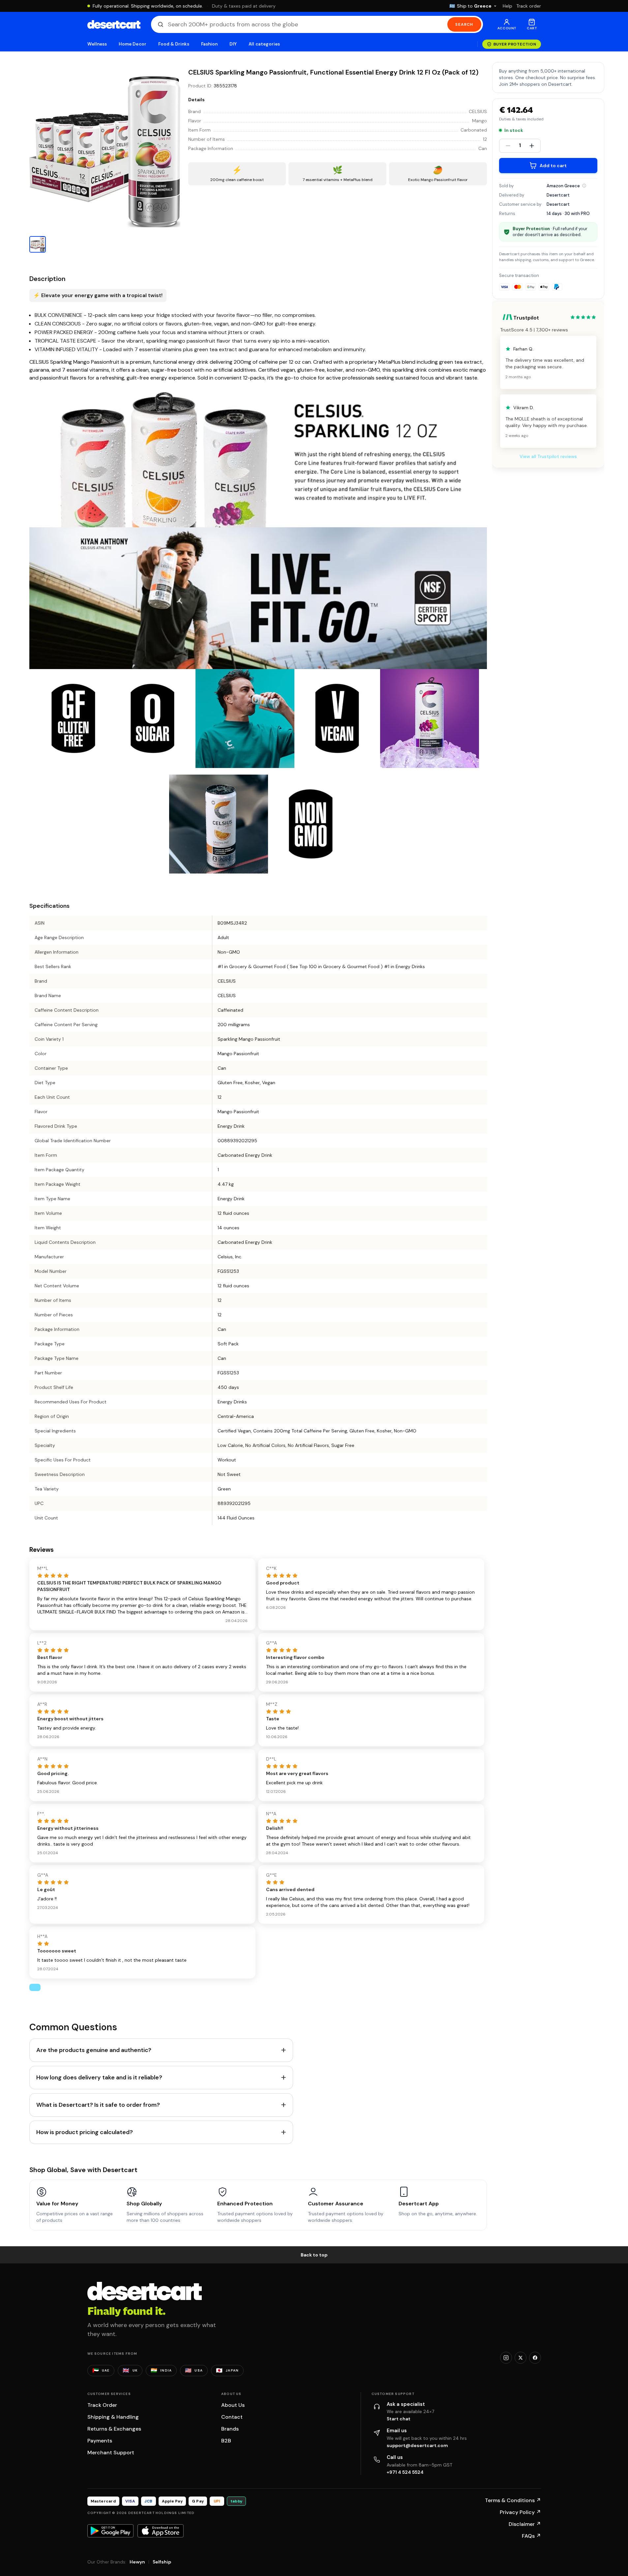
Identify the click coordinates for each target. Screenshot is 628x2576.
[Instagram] (506, 2358)
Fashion (209, 44)
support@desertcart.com (417, 2445)
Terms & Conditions (513, 2500)
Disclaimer (525, 2524)
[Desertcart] (114, 24)
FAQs (531, 2536)
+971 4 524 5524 (405, 2472)
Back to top (314, 2255)
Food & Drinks (174, 44)
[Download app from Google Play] (110, 2531)
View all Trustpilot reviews (548, 456)
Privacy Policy (520, 2512)
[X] (521, 2358)
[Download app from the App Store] (161, 2531)
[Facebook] (535, 2358)
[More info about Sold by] (584, 186)
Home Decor (133, 44)
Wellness (97, 44)
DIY (233, 44)
